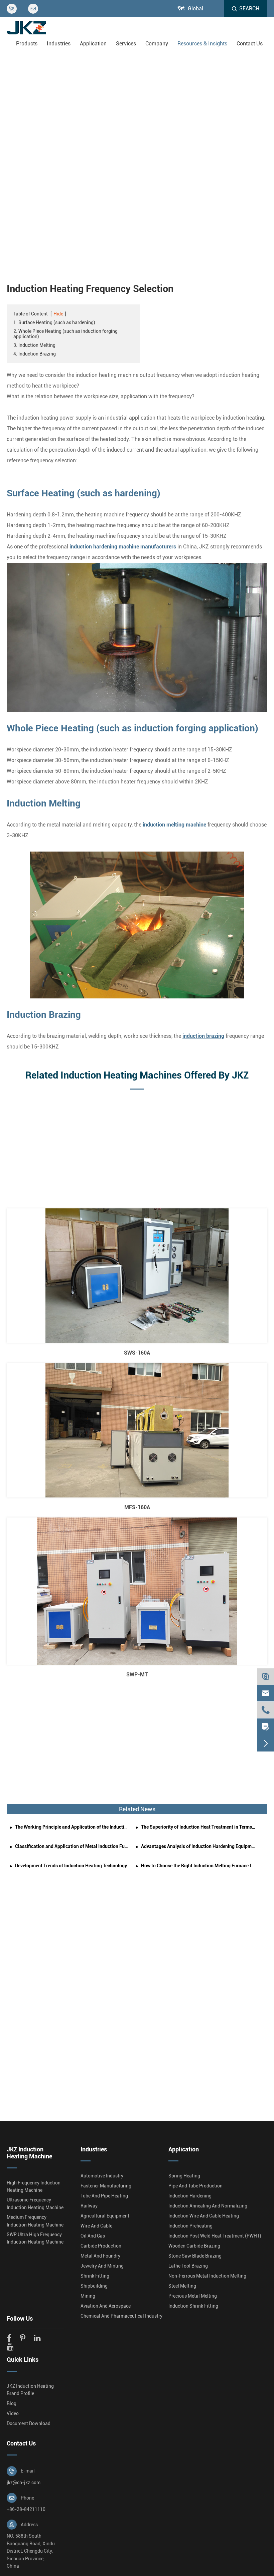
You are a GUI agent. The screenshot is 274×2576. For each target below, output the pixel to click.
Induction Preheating (190, 2226)
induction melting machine (174, 825)
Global (195, 9)
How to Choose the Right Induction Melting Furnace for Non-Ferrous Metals (198, 1866)
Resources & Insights (202, 44)
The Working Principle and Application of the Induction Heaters (72, 1827)
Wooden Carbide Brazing (194, 2246)
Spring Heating (184, 2176)
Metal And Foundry (100, 2256)
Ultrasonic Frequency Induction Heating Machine (35, 2203)
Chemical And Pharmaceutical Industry (121, 2316)
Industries (59, 44)
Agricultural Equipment (105, 2216)
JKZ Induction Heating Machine (29, 2153)
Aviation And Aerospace (106, 2306)
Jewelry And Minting (102, 2266)
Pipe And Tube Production (195, 2186)
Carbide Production (101, 2246)
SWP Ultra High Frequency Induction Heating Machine (35, 2238)
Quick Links (23, 2360)
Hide (58, 314)
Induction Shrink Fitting (193, 2306)
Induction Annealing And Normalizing (208, 2206)
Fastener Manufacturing (106, 2186)
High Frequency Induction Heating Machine (34, 2186)
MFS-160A (137, 1507)
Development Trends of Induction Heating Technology (71, 1866)
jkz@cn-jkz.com (24, 2483)
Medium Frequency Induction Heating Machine (35, 2221)
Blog (12, 2403)
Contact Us (250, 44)
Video (13, 2413)
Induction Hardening (190, 2196)
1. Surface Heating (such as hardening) (54, 322)
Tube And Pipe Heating (104, 2196)
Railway (89, 2206)
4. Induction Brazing (35, 354)
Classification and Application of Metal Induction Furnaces (72, 1846)
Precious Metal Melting (193, 2296)
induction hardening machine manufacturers (123, 547)
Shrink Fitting (95, 2276)
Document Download (29, 2423)
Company (157, 44)
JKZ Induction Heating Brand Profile (30, 2390)
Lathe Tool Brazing (188, 2266)
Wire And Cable (96, 2226)
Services (126, 44)
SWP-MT (137, 1675)
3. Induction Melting (34, 345)
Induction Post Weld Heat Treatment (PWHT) (215, 2236)
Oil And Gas (93, 2236)
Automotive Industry (102, 2176)
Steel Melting (182, 2286)
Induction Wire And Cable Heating (204, 2216)
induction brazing (203, 1036)
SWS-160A (137, 1353)
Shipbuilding (94, 2286)
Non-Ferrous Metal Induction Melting (207, 2276)
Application (93, 44)
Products (27, 44)
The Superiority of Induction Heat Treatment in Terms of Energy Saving (198, 1827)
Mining (88, 2296)
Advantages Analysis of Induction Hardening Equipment (198, 1846)
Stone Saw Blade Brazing (195, 2256)
